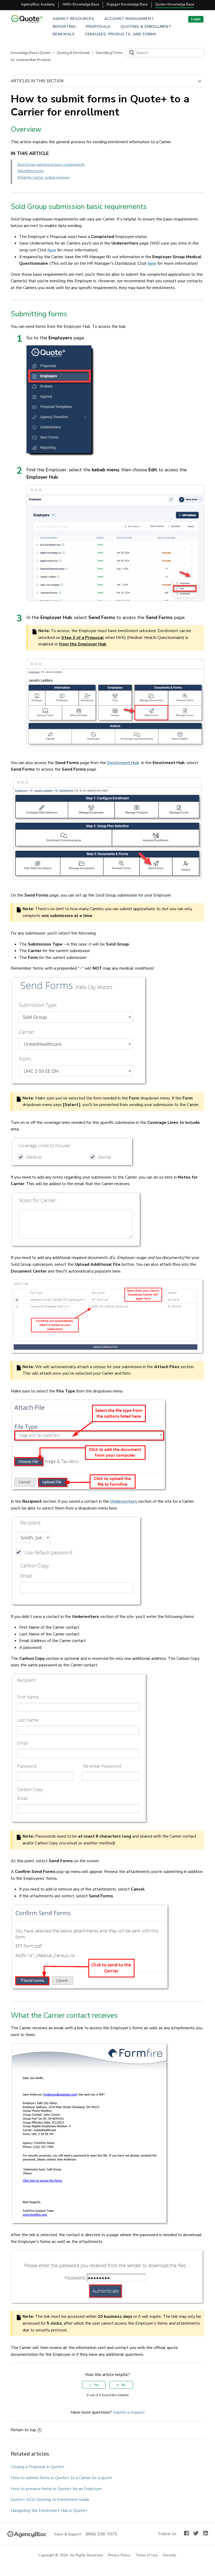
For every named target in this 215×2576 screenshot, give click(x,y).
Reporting (64, 27)
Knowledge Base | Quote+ (31, 53)
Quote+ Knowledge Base (175, 4)
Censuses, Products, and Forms (121, 34)
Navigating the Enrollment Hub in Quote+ (49, 2511)
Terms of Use (147, 2555)
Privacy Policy (119, 2555)
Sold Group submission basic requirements (51, 165)
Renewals (64, 34)
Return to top (23, 2430)
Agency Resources (73, 19)
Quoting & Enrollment (146, 27)
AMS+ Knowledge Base (81, 4)
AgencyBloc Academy (38, 4)
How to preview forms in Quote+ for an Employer (56, 2489)
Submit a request (129, 2412)
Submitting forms (31, 171)
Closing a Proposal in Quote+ (38, 2467)
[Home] (29, 21)
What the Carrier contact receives (44, 178)
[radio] (94, 2385)
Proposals (98, 27)
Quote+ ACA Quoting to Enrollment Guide (50, 2500)
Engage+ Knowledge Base (127, 4)
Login (196, 19)
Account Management (129, 19)
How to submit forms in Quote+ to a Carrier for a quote (61, 2478)
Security (170, 2555)
